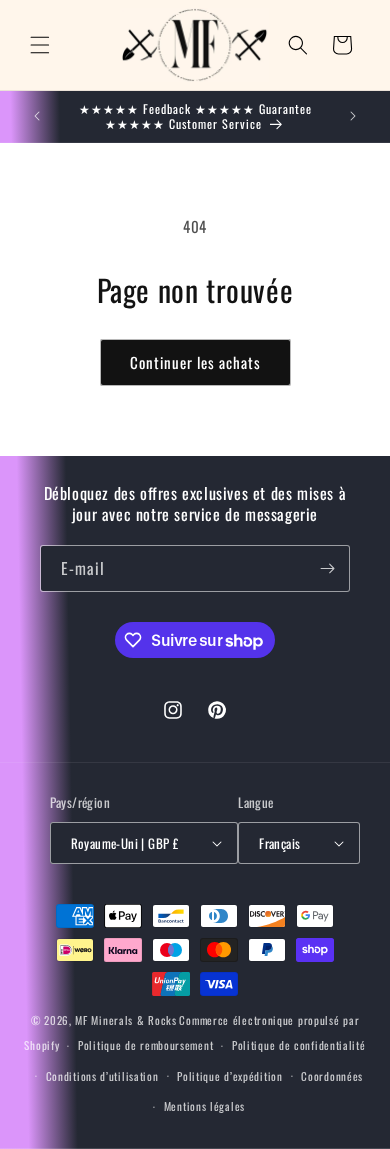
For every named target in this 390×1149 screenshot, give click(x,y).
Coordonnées (332, 1076)
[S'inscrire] (327, 568)
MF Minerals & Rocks (125, 1020)
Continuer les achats (195, 362)
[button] (40, 45)
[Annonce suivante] (353, 116)
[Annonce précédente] (37, 116)
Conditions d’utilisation (102, 1076)
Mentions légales (204, 1106)
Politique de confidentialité (299, 1045)
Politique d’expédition (229, 1076)
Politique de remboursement (145, 1045)
